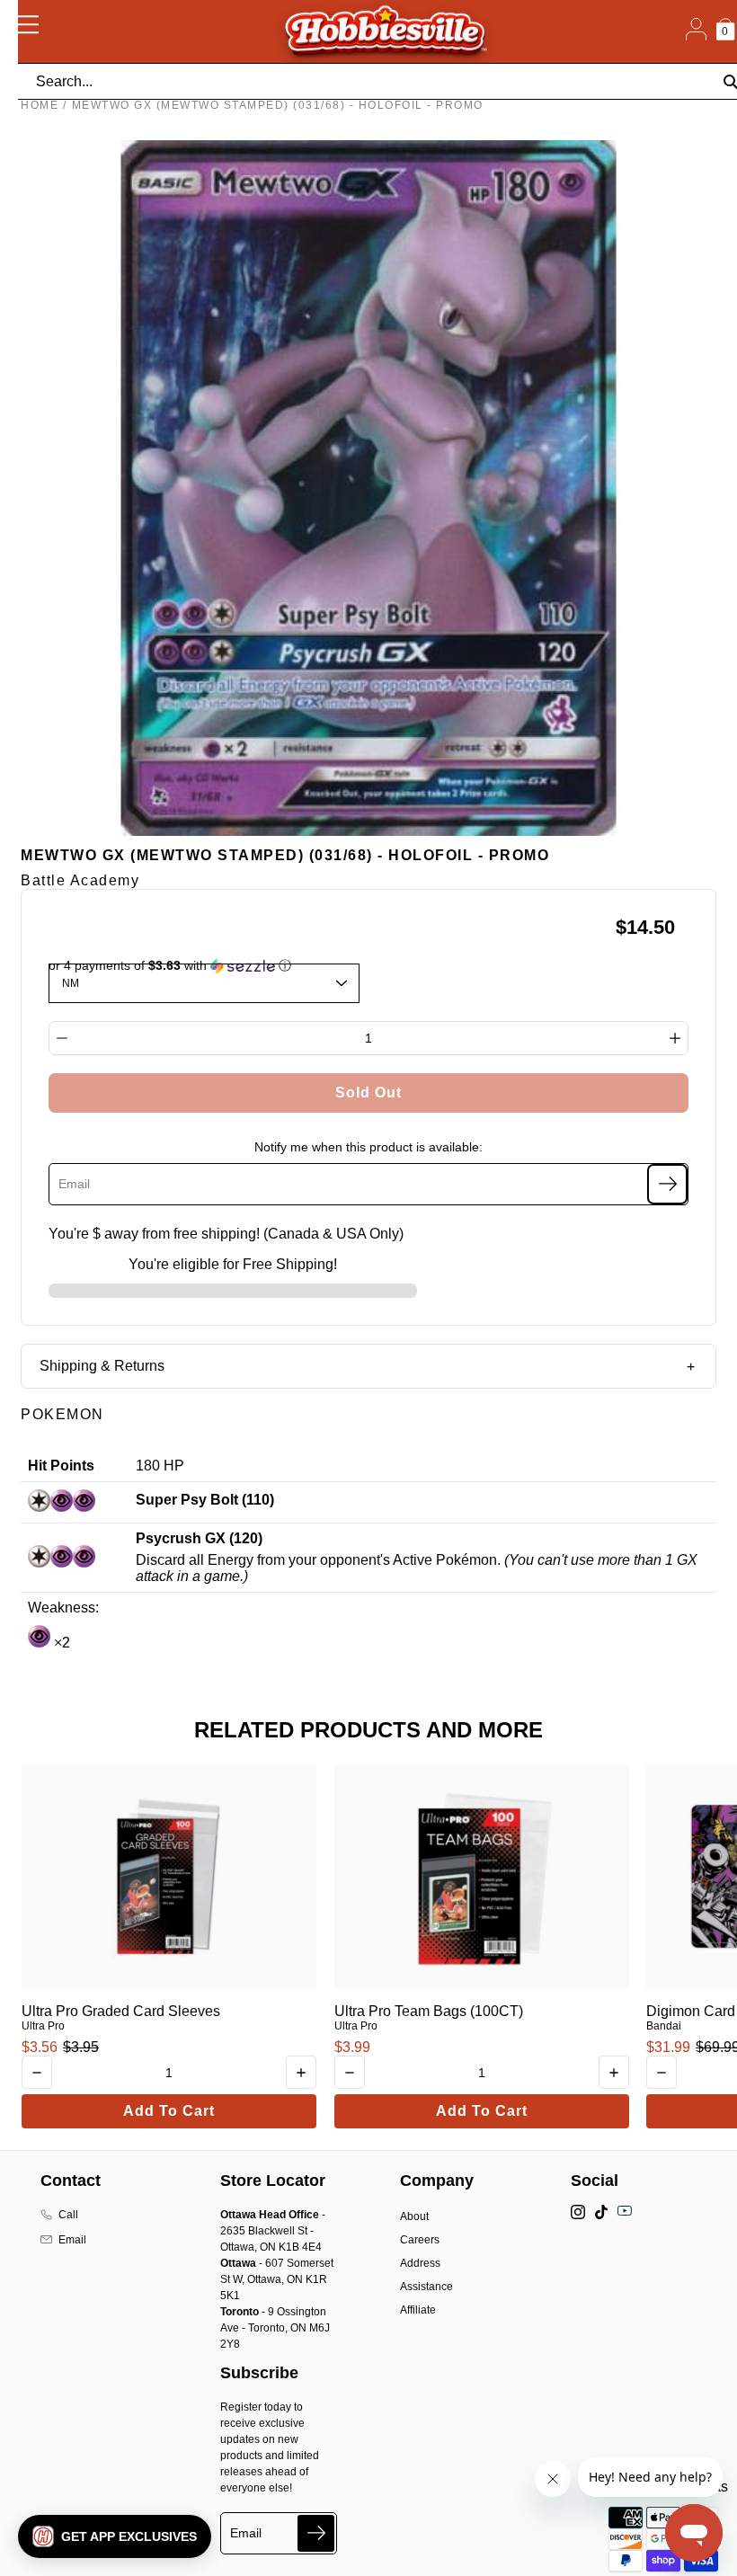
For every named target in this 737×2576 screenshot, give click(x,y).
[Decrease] (62, 1038)
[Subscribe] (667, 1184)
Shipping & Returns (102, 1366)
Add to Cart (169, 2111)
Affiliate (418, 2310)
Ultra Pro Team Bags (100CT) (429, 2011)
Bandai (664, 2026)
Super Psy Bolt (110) (205, 1500)
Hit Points (61, 1466)
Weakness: (63, 1608)
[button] (115, 2536)
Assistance (426, 2287)
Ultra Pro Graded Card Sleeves (121, 2011)
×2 (60, 1643)
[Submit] (316, 2533)
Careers (420, 2240)
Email (72, 2240)
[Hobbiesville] (385, 31)
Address (420, 2263)
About (414, 2216)
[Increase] (675, 1038)
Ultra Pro (43, 2026)
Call (68, 2215)
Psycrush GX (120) (199, 1538)
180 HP (160, 1466)
